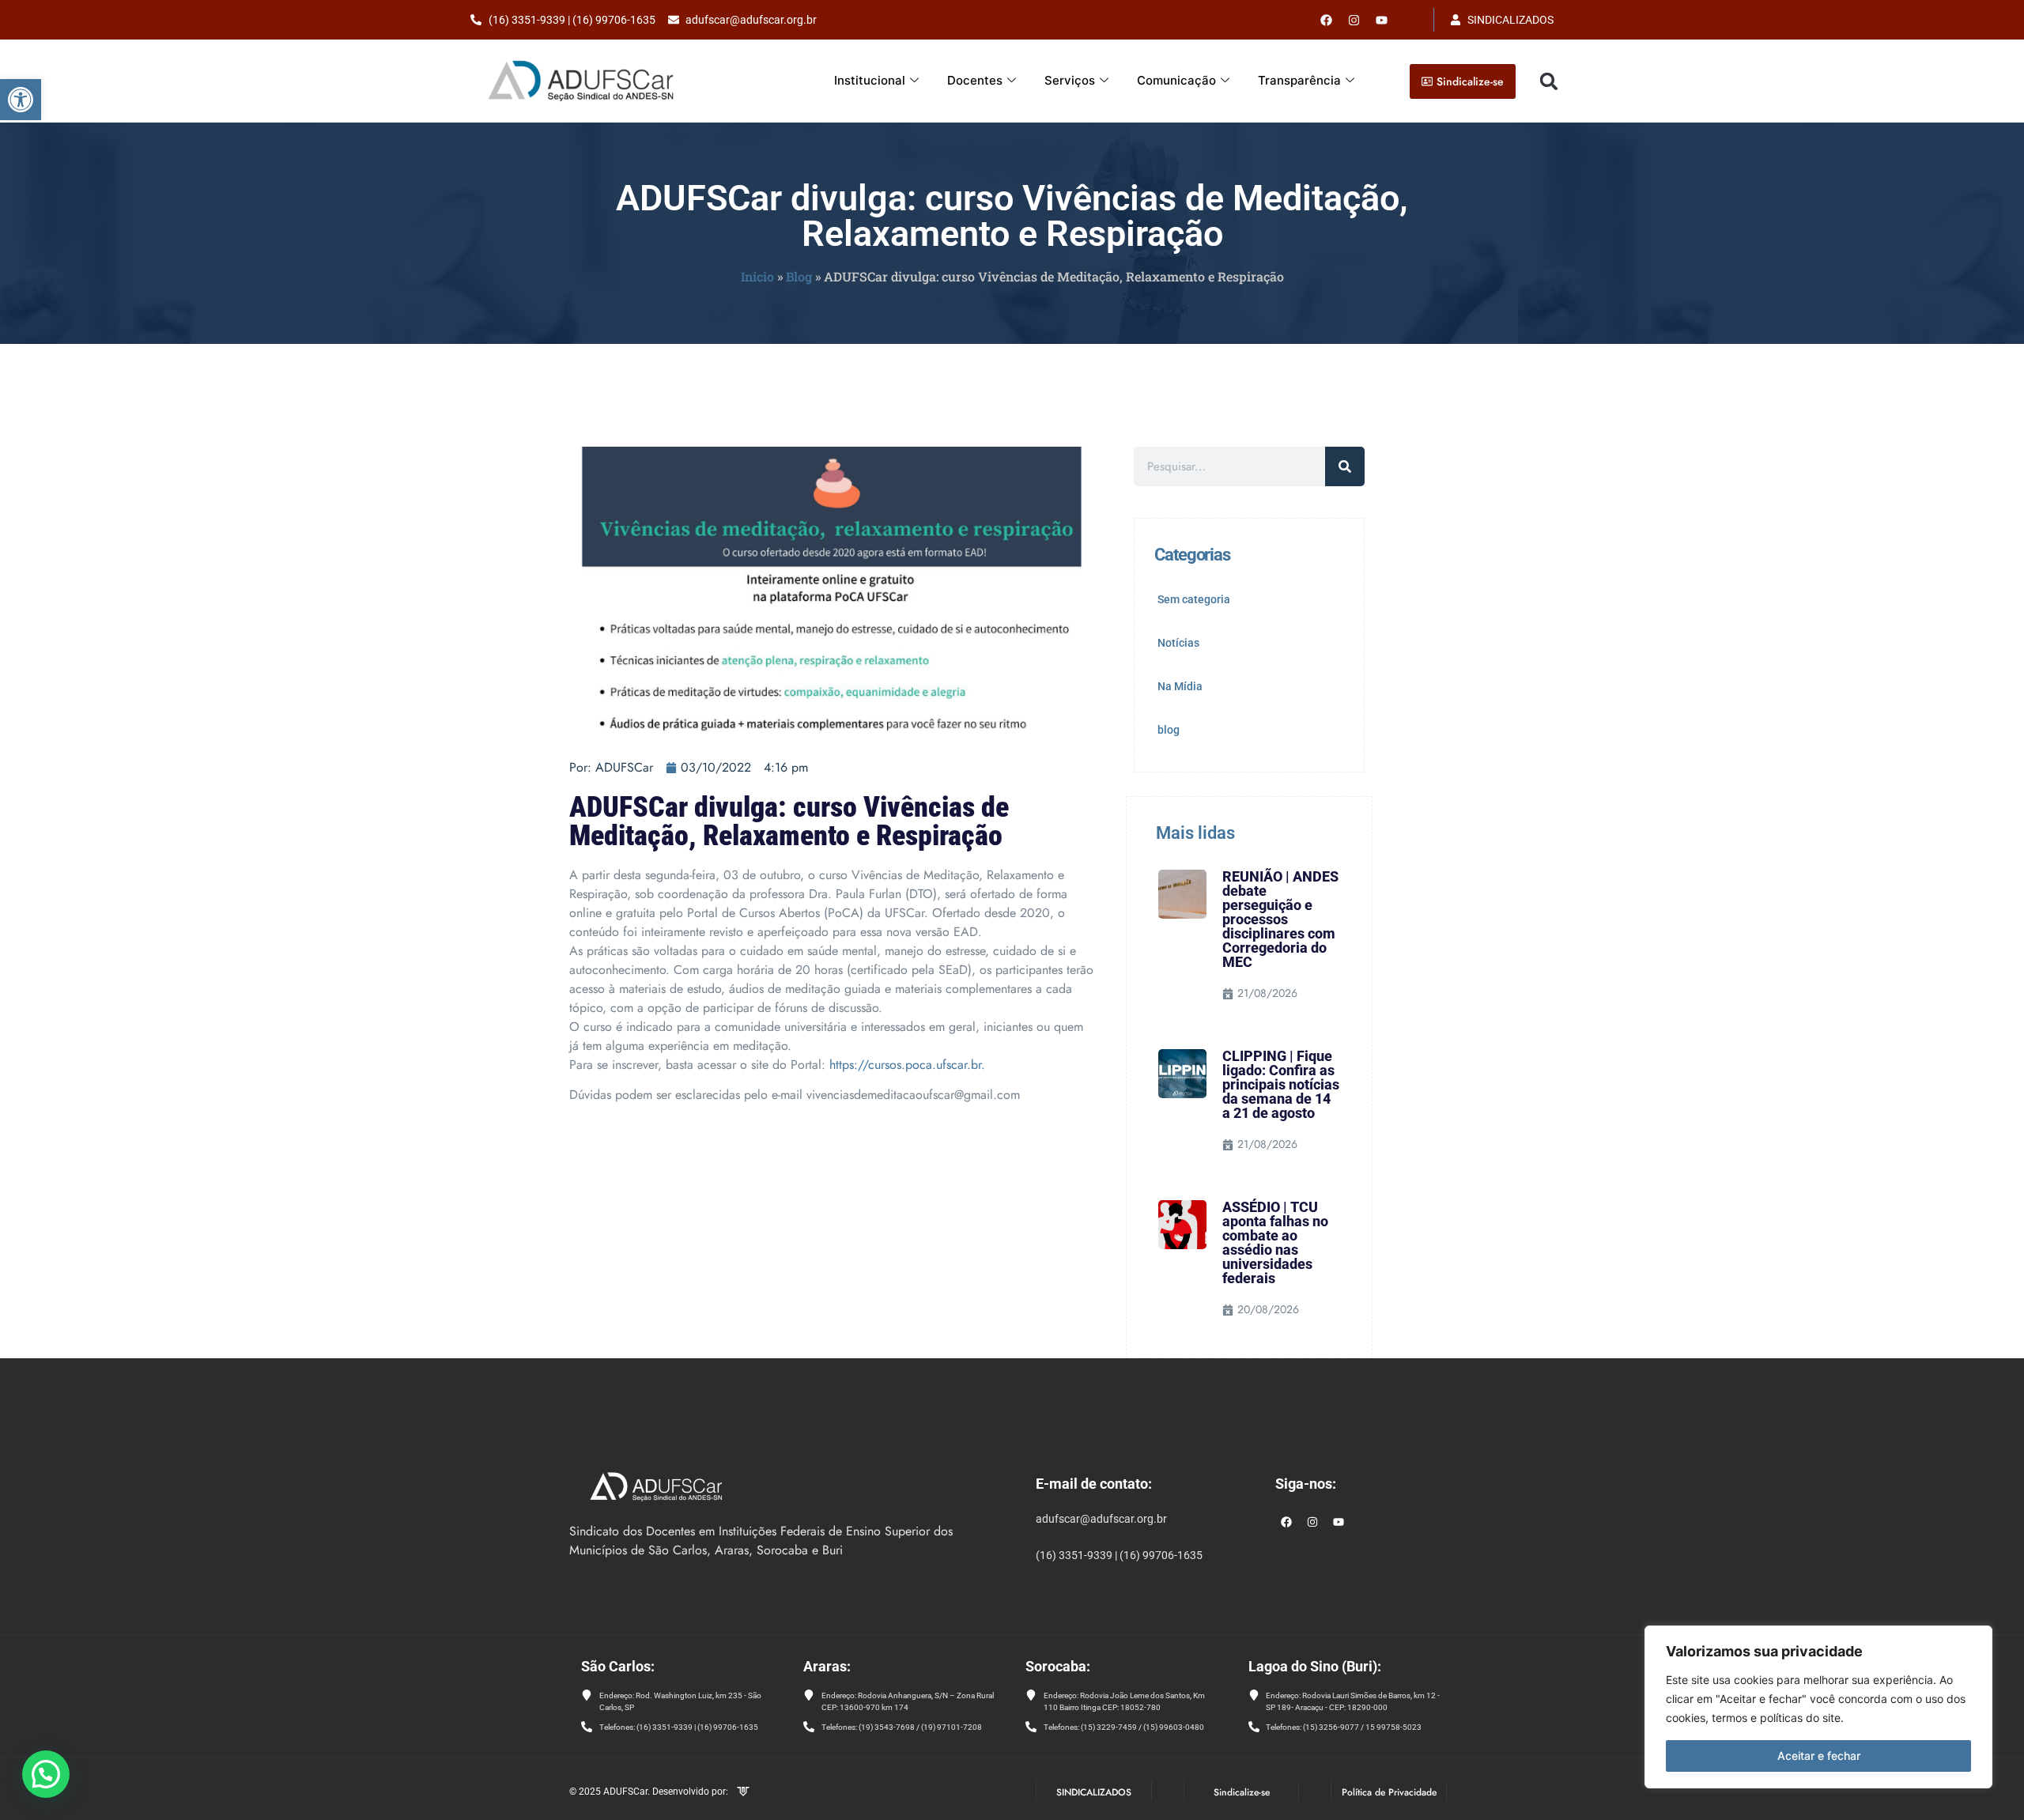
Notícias (1178, 643)
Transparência (1299, 80)
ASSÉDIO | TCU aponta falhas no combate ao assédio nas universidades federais (1275, 1242)
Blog (799, 276)
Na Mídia (1180, 686)
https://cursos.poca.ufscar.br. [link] (907, 1065)
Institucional (870, 80)
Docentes (975, 80)
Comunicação (1176, 80)
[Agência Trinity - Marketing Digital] (743, 1793)
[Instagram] (1312, 1522)
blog (1169, 730)
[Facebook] (1327, 20)
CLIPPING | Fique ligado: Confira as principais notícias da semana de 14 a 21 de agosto (1281, 1084)
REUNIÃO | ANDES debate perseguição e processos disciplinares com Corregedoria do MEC (1280, 919)
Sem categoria (1194, 599)
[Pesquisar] (1345, 466)
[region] (1818, 1707)
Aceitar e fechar (1819, 1756)
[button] (21, 100)
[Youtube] (1382, 20)
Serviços (1070, 80)
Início (757, 276)
